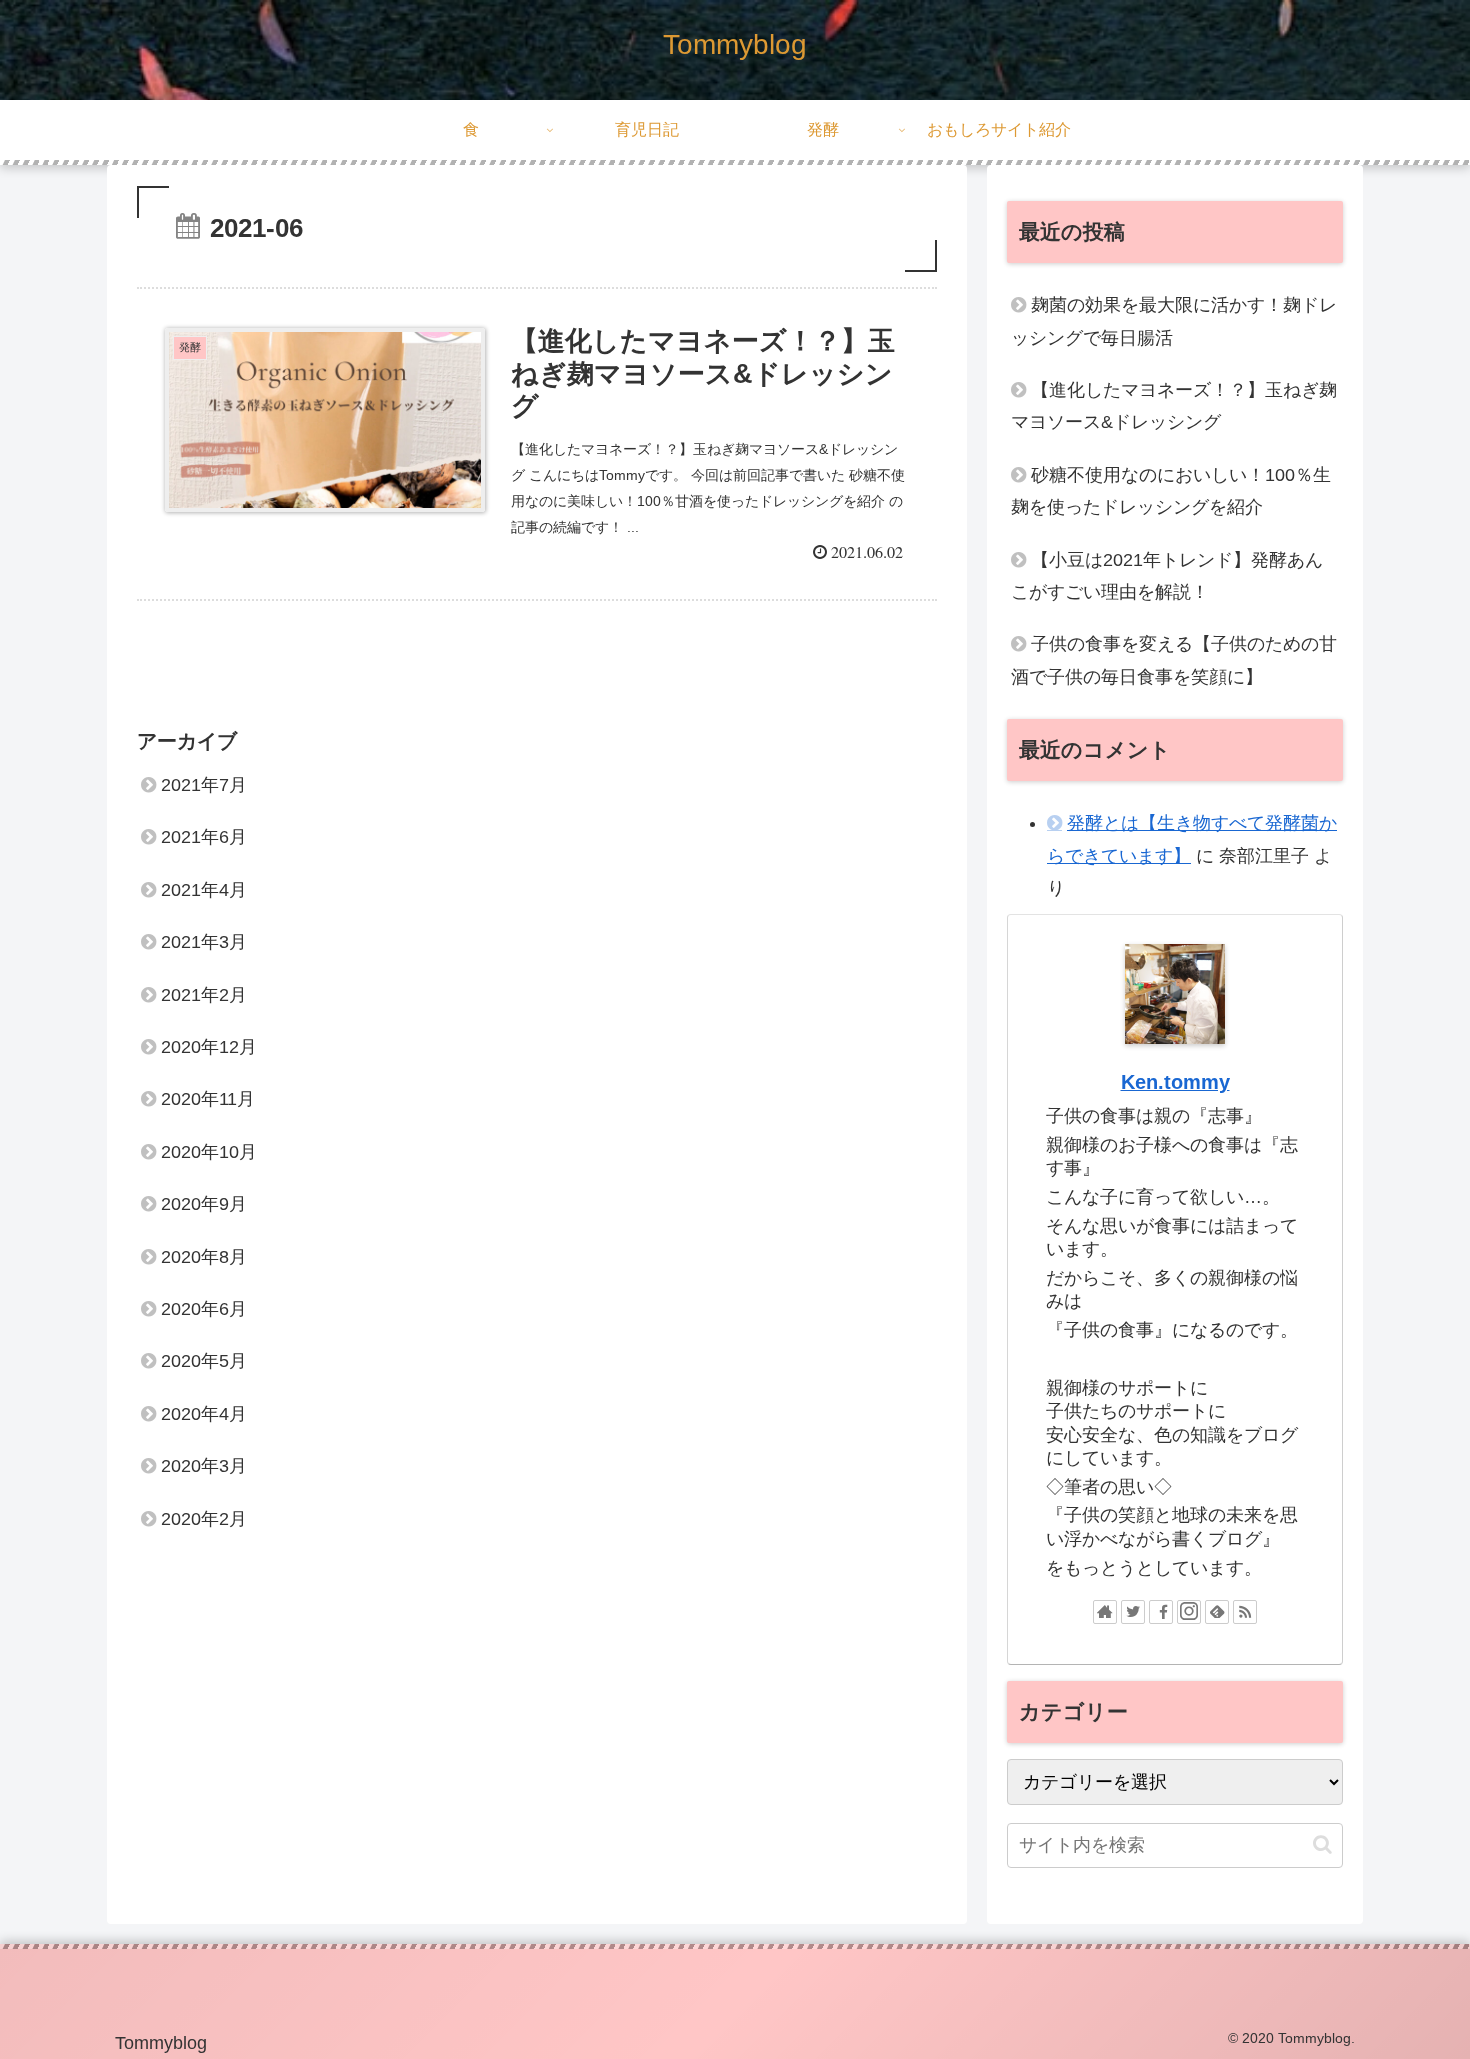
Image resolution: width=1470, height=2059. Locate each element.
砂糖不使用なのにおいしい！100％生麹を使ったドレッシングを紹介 (1171, 491)
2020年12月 (209, 1047)
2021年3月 (204, 942)
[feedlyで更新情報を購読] (1217, 1612)
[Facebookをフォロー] (1161, 1612)
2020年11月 (208, 1099)
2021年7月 (204, 785)
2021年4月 (204, 890)
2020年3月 (204, 1466)
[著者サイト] (1105, 1612)
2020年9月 (204, 1204)
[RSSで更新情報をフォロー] (1245, 1612)
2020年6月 (204, 1309)
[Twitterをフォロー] (1133, 1612)
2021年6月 (204, 837)
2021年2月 (204, 995)
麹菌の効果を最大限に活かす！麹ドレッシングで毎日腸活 (1174, 321)
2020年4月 (204, 1414)
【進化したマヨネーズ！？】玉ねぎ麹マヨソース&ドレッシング (1174, 406)
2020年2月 (204, 1518)
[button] (1322, 1844)
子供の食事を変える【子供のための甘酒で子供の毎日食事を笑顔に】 (1174, 660)
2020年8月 (204, 1257)
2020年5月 (204, 1361)
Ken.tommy (1175, 1082)
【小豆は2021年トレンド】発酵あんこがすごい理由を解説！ (1167, 576)
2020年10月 (209, 1152)
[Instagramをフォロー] (1189, 1612)
